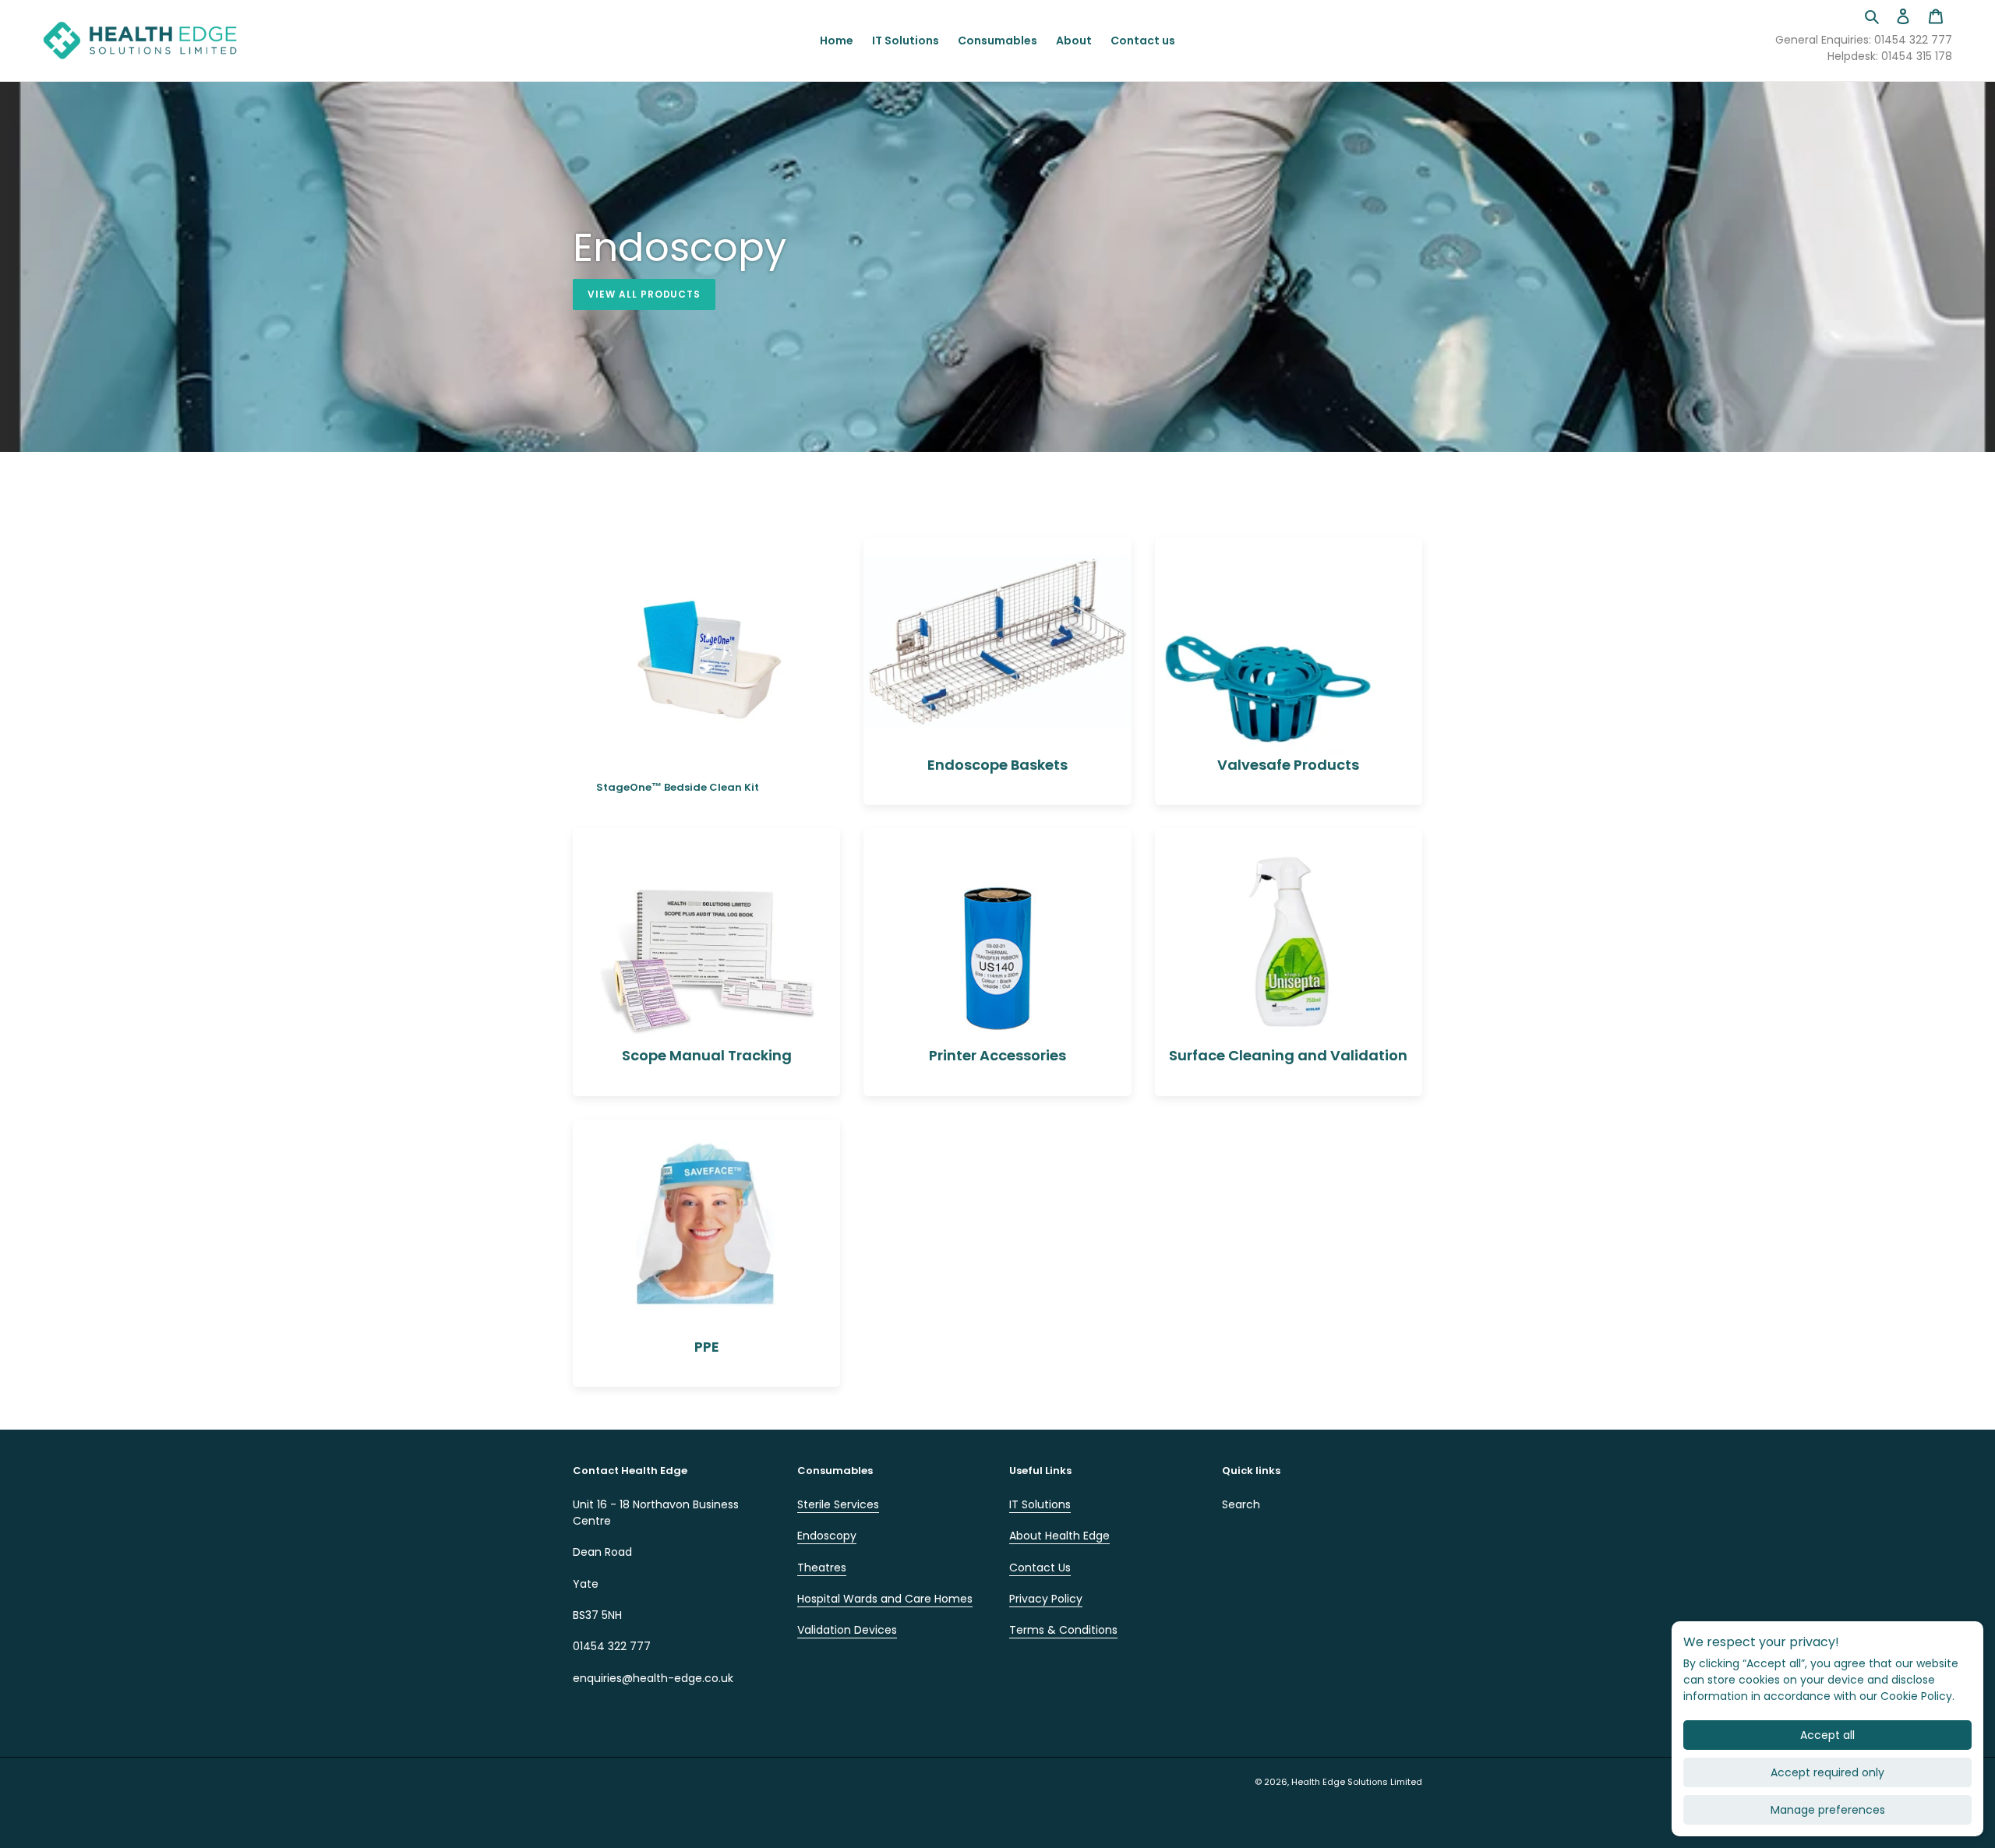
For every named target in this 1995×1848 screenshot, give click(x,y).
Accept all (1827, 1735)
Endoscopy (827, 1536)
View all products (644, 294)
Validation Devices (847, 1630)
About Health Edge (1059, 1536)
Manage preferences (1828, 1810)
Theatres (822, 1568)
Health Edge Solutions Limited (1357, 1782)
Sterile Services (838, 1504)
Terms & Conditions (1063, 1630)
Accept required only (1827, 1772)
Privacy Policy (1046, 1599)
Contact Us (1040, 1568)
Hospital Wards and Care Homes (885, 1599)
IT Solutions (1040, 1504)
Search (1241, 1504)
